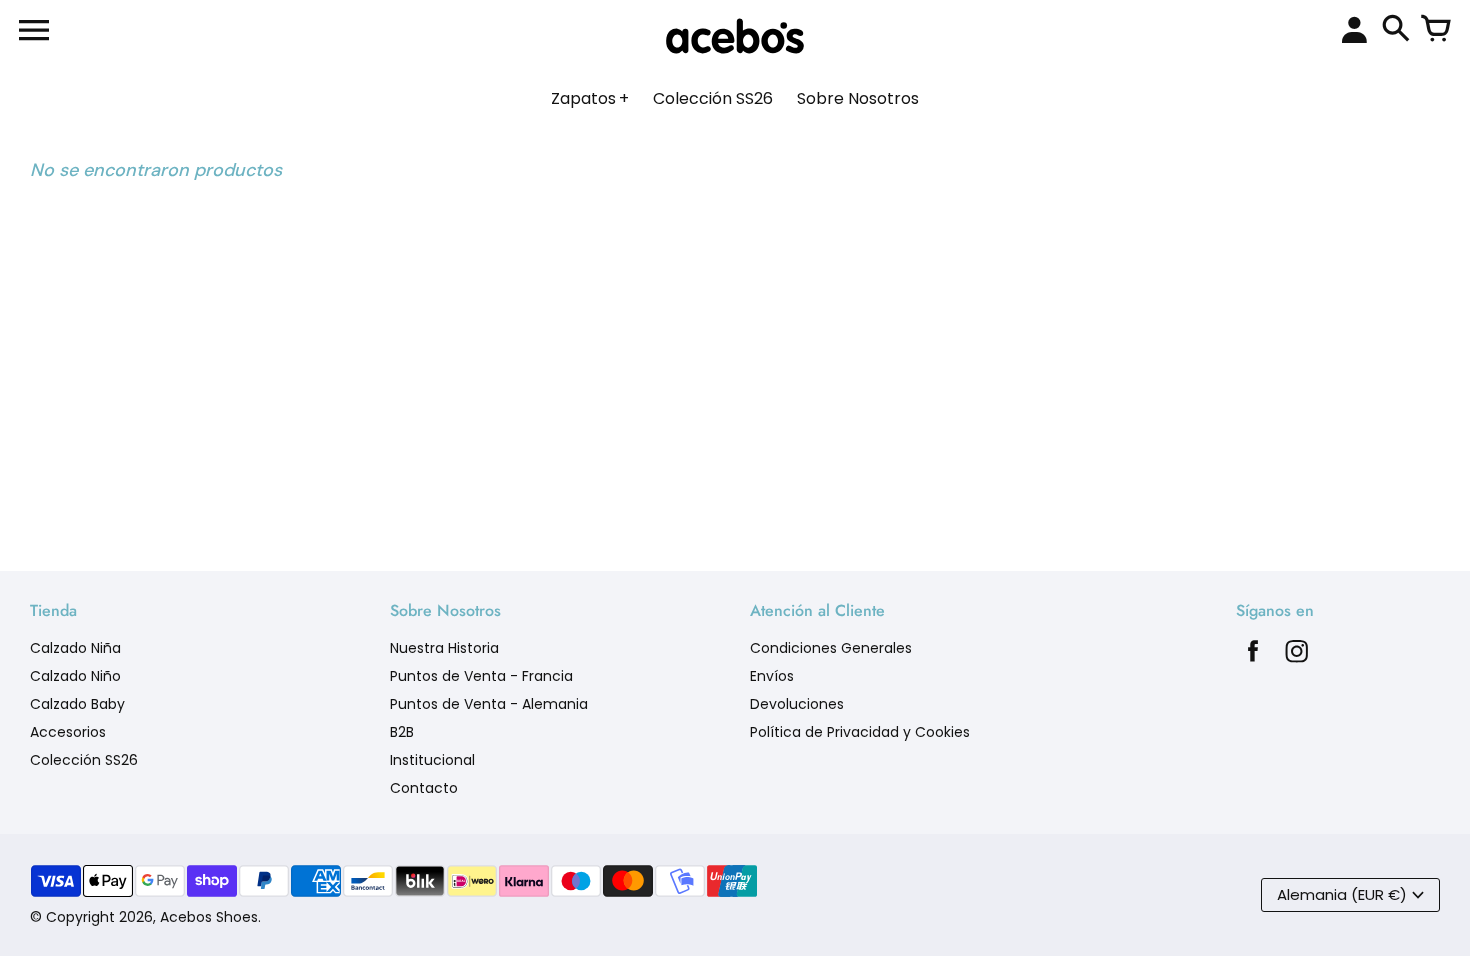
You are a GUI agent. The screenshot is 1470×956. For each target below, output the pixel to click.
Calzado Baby (77, 704)
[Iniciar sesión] (1354, 30)
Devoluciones (797, 704)
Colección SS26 (84, 760)
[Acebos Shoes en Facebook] (1253, 656)
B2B (402, 732)
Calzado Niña (75, 648)
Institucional (432, 760)
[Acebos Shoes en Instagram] (1297, 656)
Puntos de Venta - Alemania (489, 704)
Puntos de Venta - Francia (481, 676)
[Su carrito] (1436, 30)
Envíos (772, 676)
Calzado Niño (75, 676)
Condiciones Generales (831, 648)
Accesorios (68, 732)
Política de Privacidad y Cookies (860, 732)
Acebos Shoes (209, 917)
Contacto (424, 788)
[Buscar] (1396, 30)
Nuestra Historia (444, 648)
